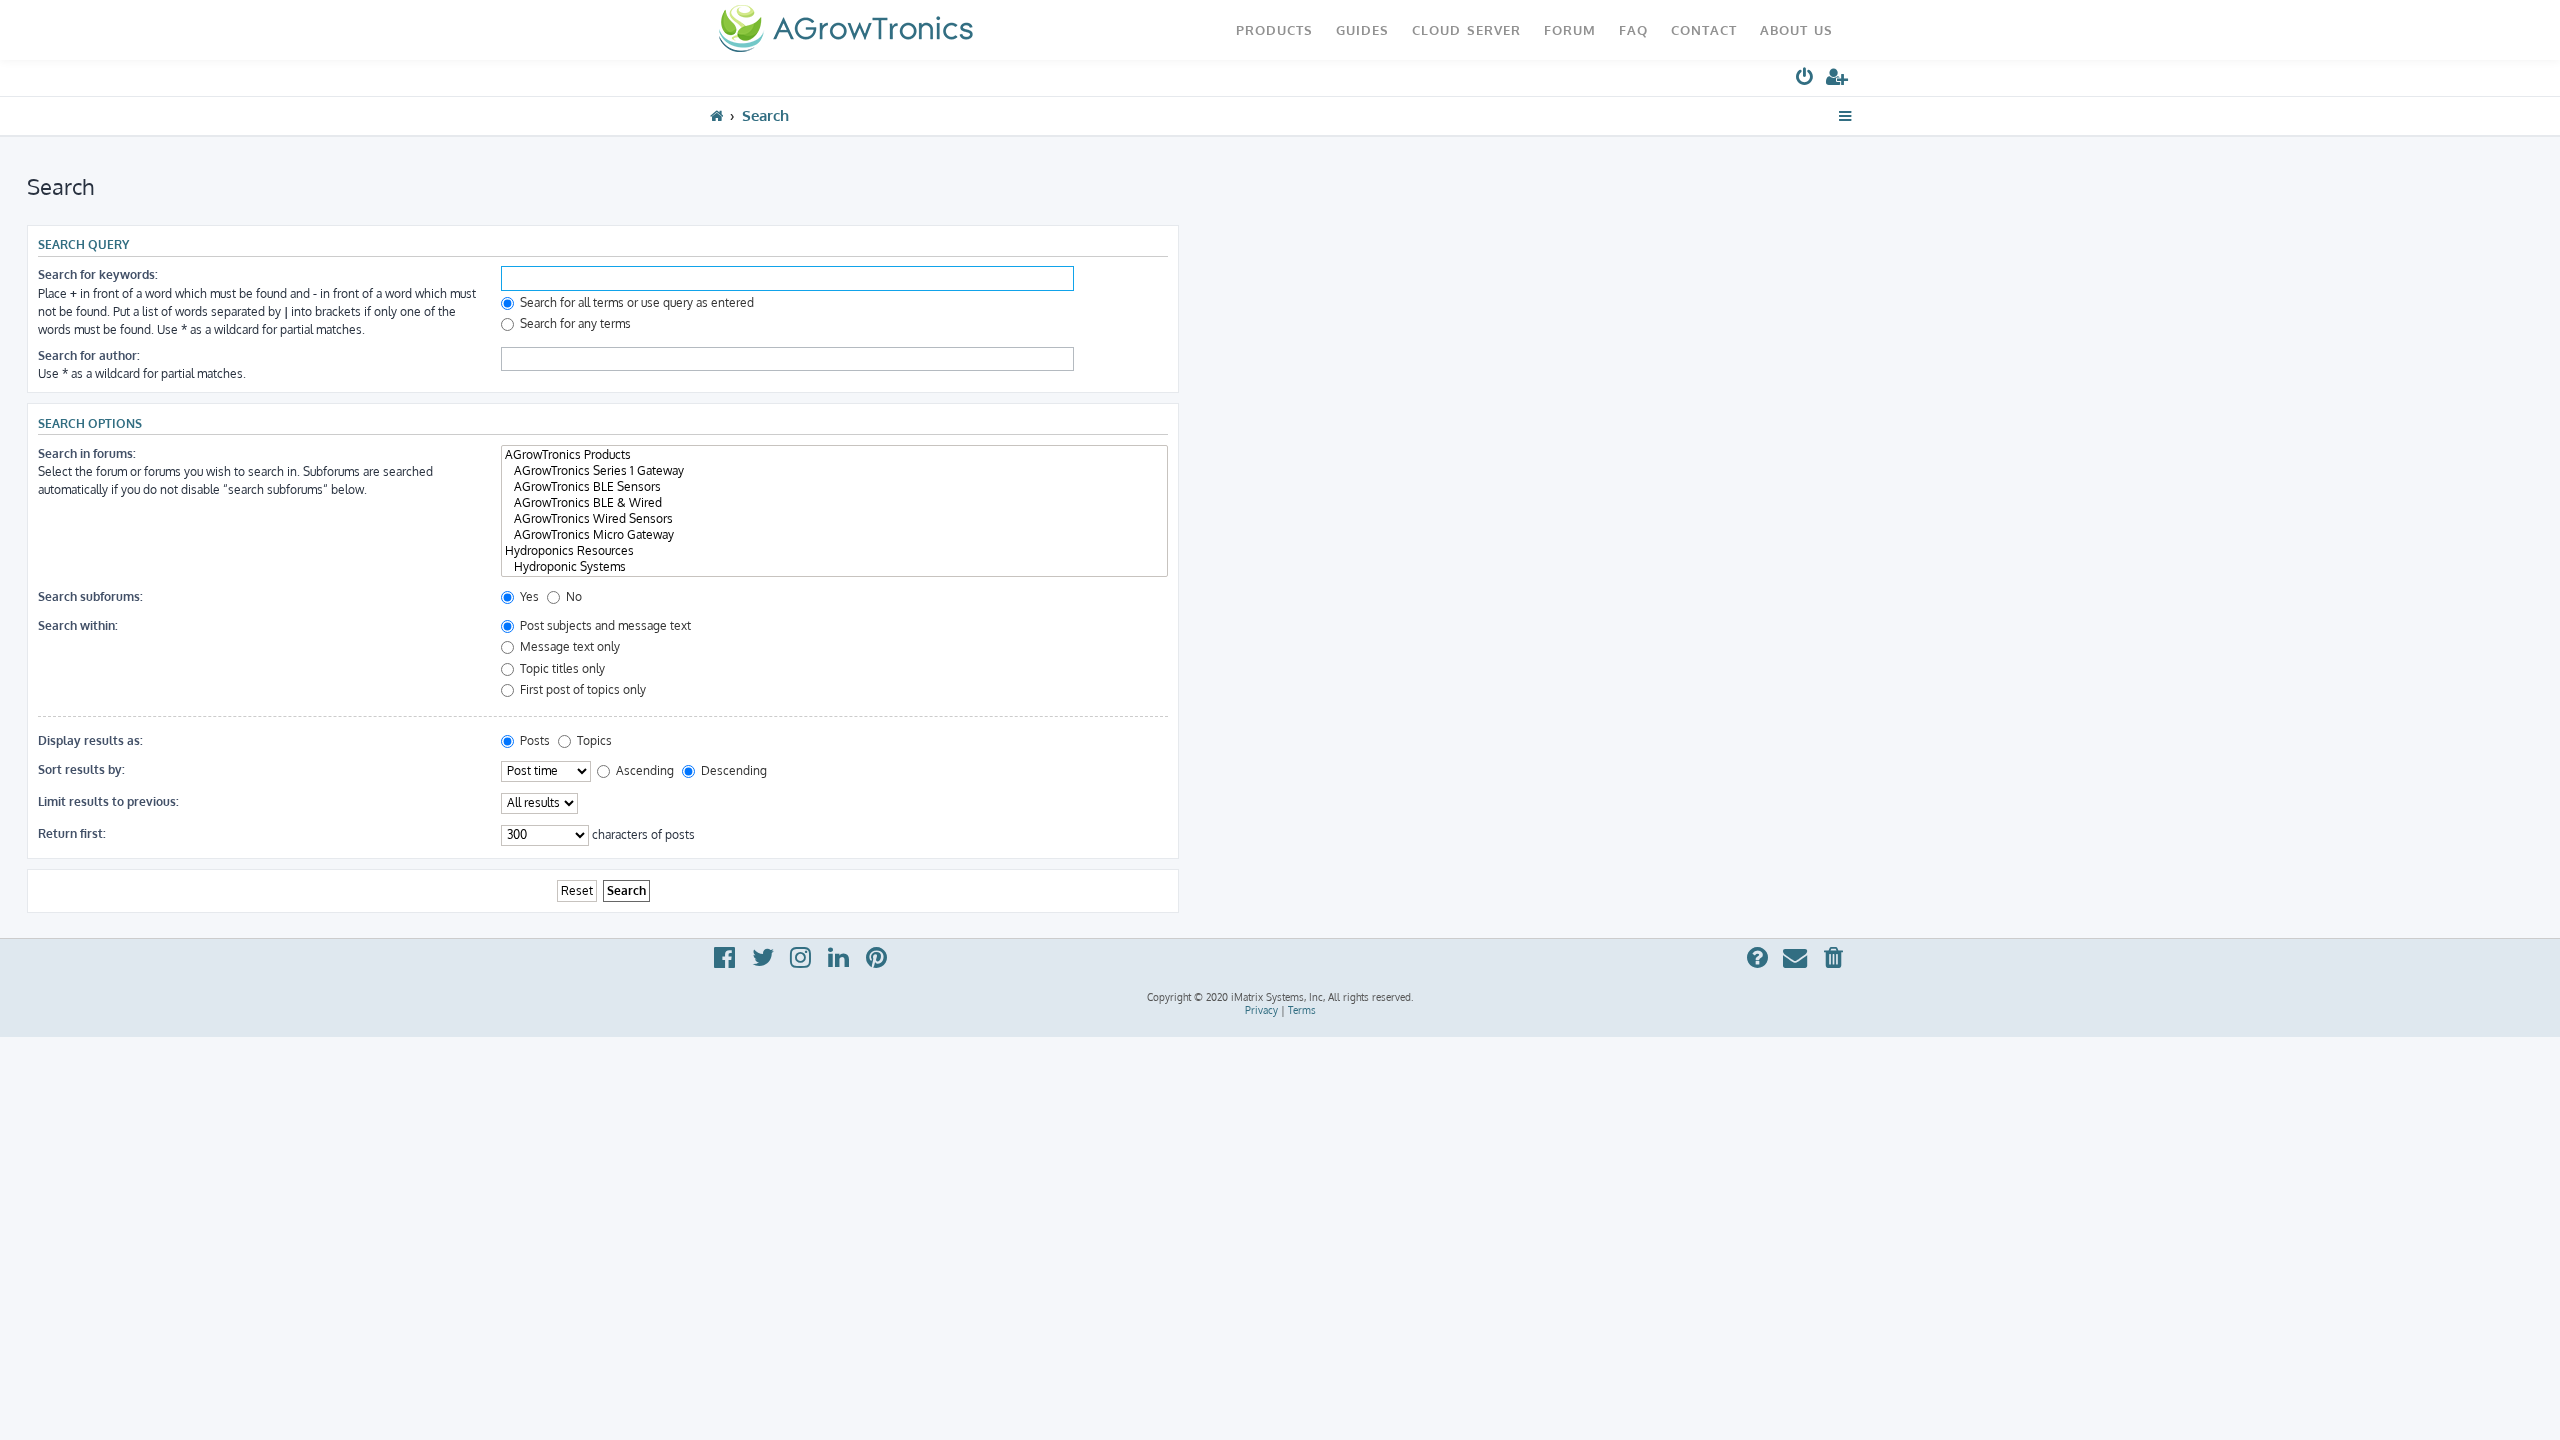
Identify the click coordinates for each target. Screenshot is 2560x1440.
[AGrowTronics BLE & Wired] (834, 503)
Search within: (78, 625)
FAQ (1633, 29)
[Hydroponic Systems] (834, 567)
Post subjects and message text (604, 625)
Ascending (643, 770)
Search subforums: (90, 596)
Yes (528, 596)
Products (1274, 29)
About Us (1796, 29)
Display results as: (90, 740)
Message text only (568, 646)
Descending (732, 770)
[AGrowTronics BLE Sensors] (834, 487)
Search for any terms (574, 323)
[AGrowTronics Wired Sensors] (834, 519)
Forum (1570, 29)
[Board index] (845, 30)
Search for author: (89, 355)
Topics (593, 740)
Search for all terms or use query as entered (635, 302)
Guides (1362, 29)
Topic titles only (561, 668)
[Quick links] (1845, 116)
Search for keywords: (98, 274)
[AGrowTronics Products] (834, 455)
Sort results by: (81, 769)
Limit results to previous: (108, 801)
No (572, 596)
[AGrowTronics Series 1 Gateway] (834, 471)
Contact (1704, 29)
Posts (533, 740)
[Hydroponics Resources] (834, 551)
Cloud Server (1466, 29)
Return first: (72, 833)
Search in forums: (87, 453)
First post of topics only (581, 689)
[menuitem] (1805, 80)
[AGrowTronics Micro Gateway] (834, 535)
